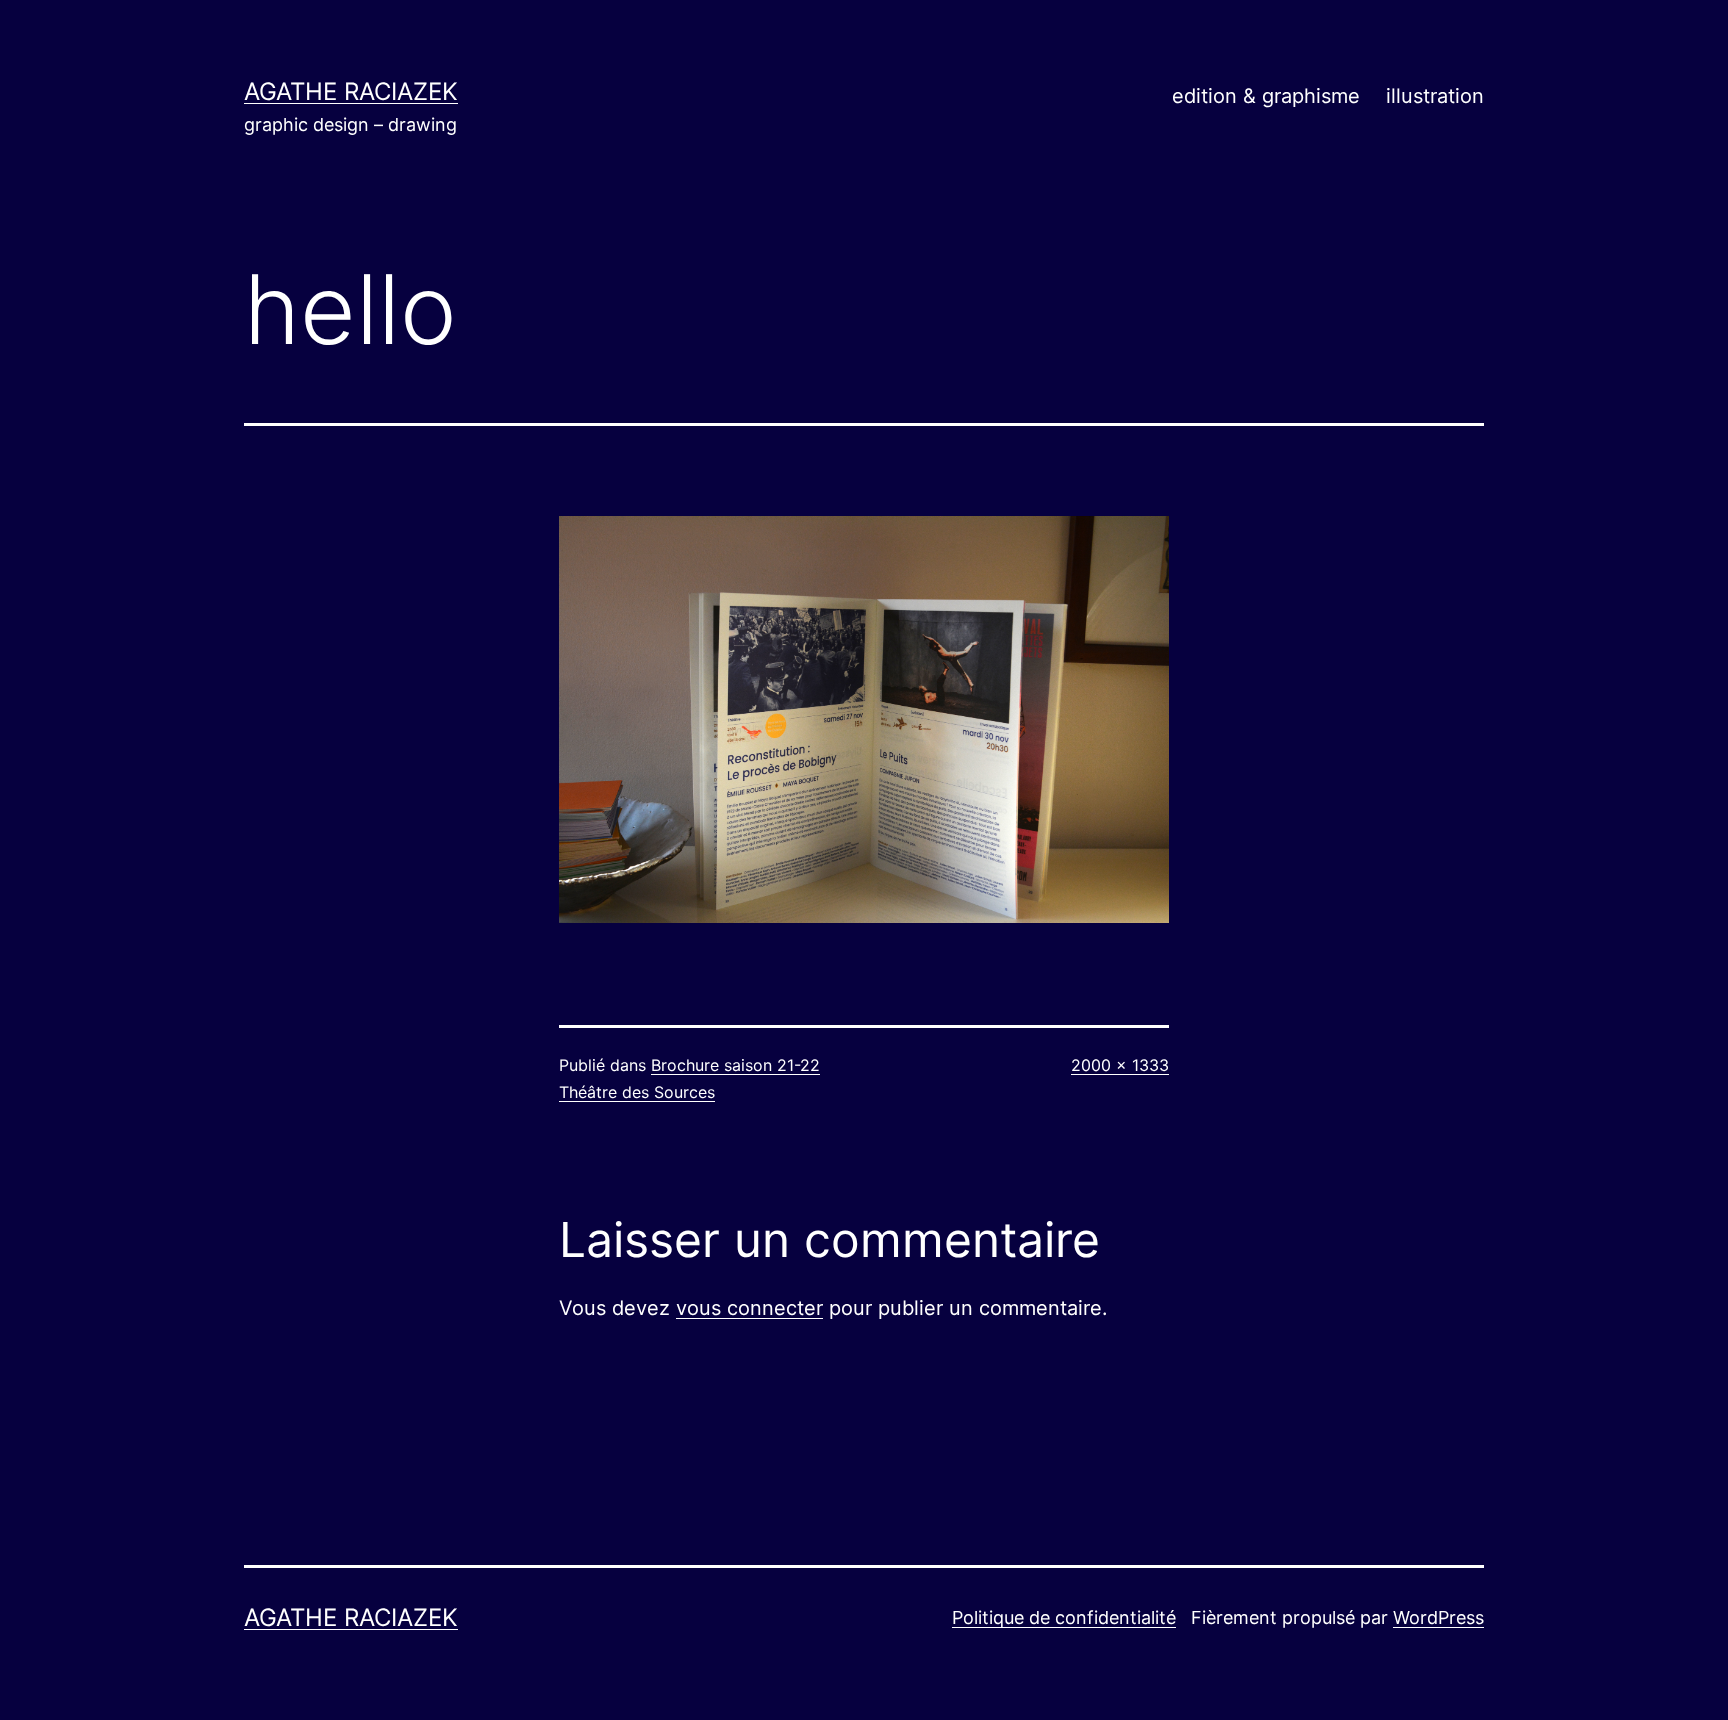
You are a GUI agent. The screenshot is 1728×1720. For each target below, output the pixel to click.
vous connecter (749, 1308)
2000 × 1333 (1120, 1065)
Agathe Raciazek (351, 91)
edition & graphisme (1266, 96)
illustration (1435, 96)
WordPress (1438, 1617)
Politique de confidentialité (1064, 1617)
